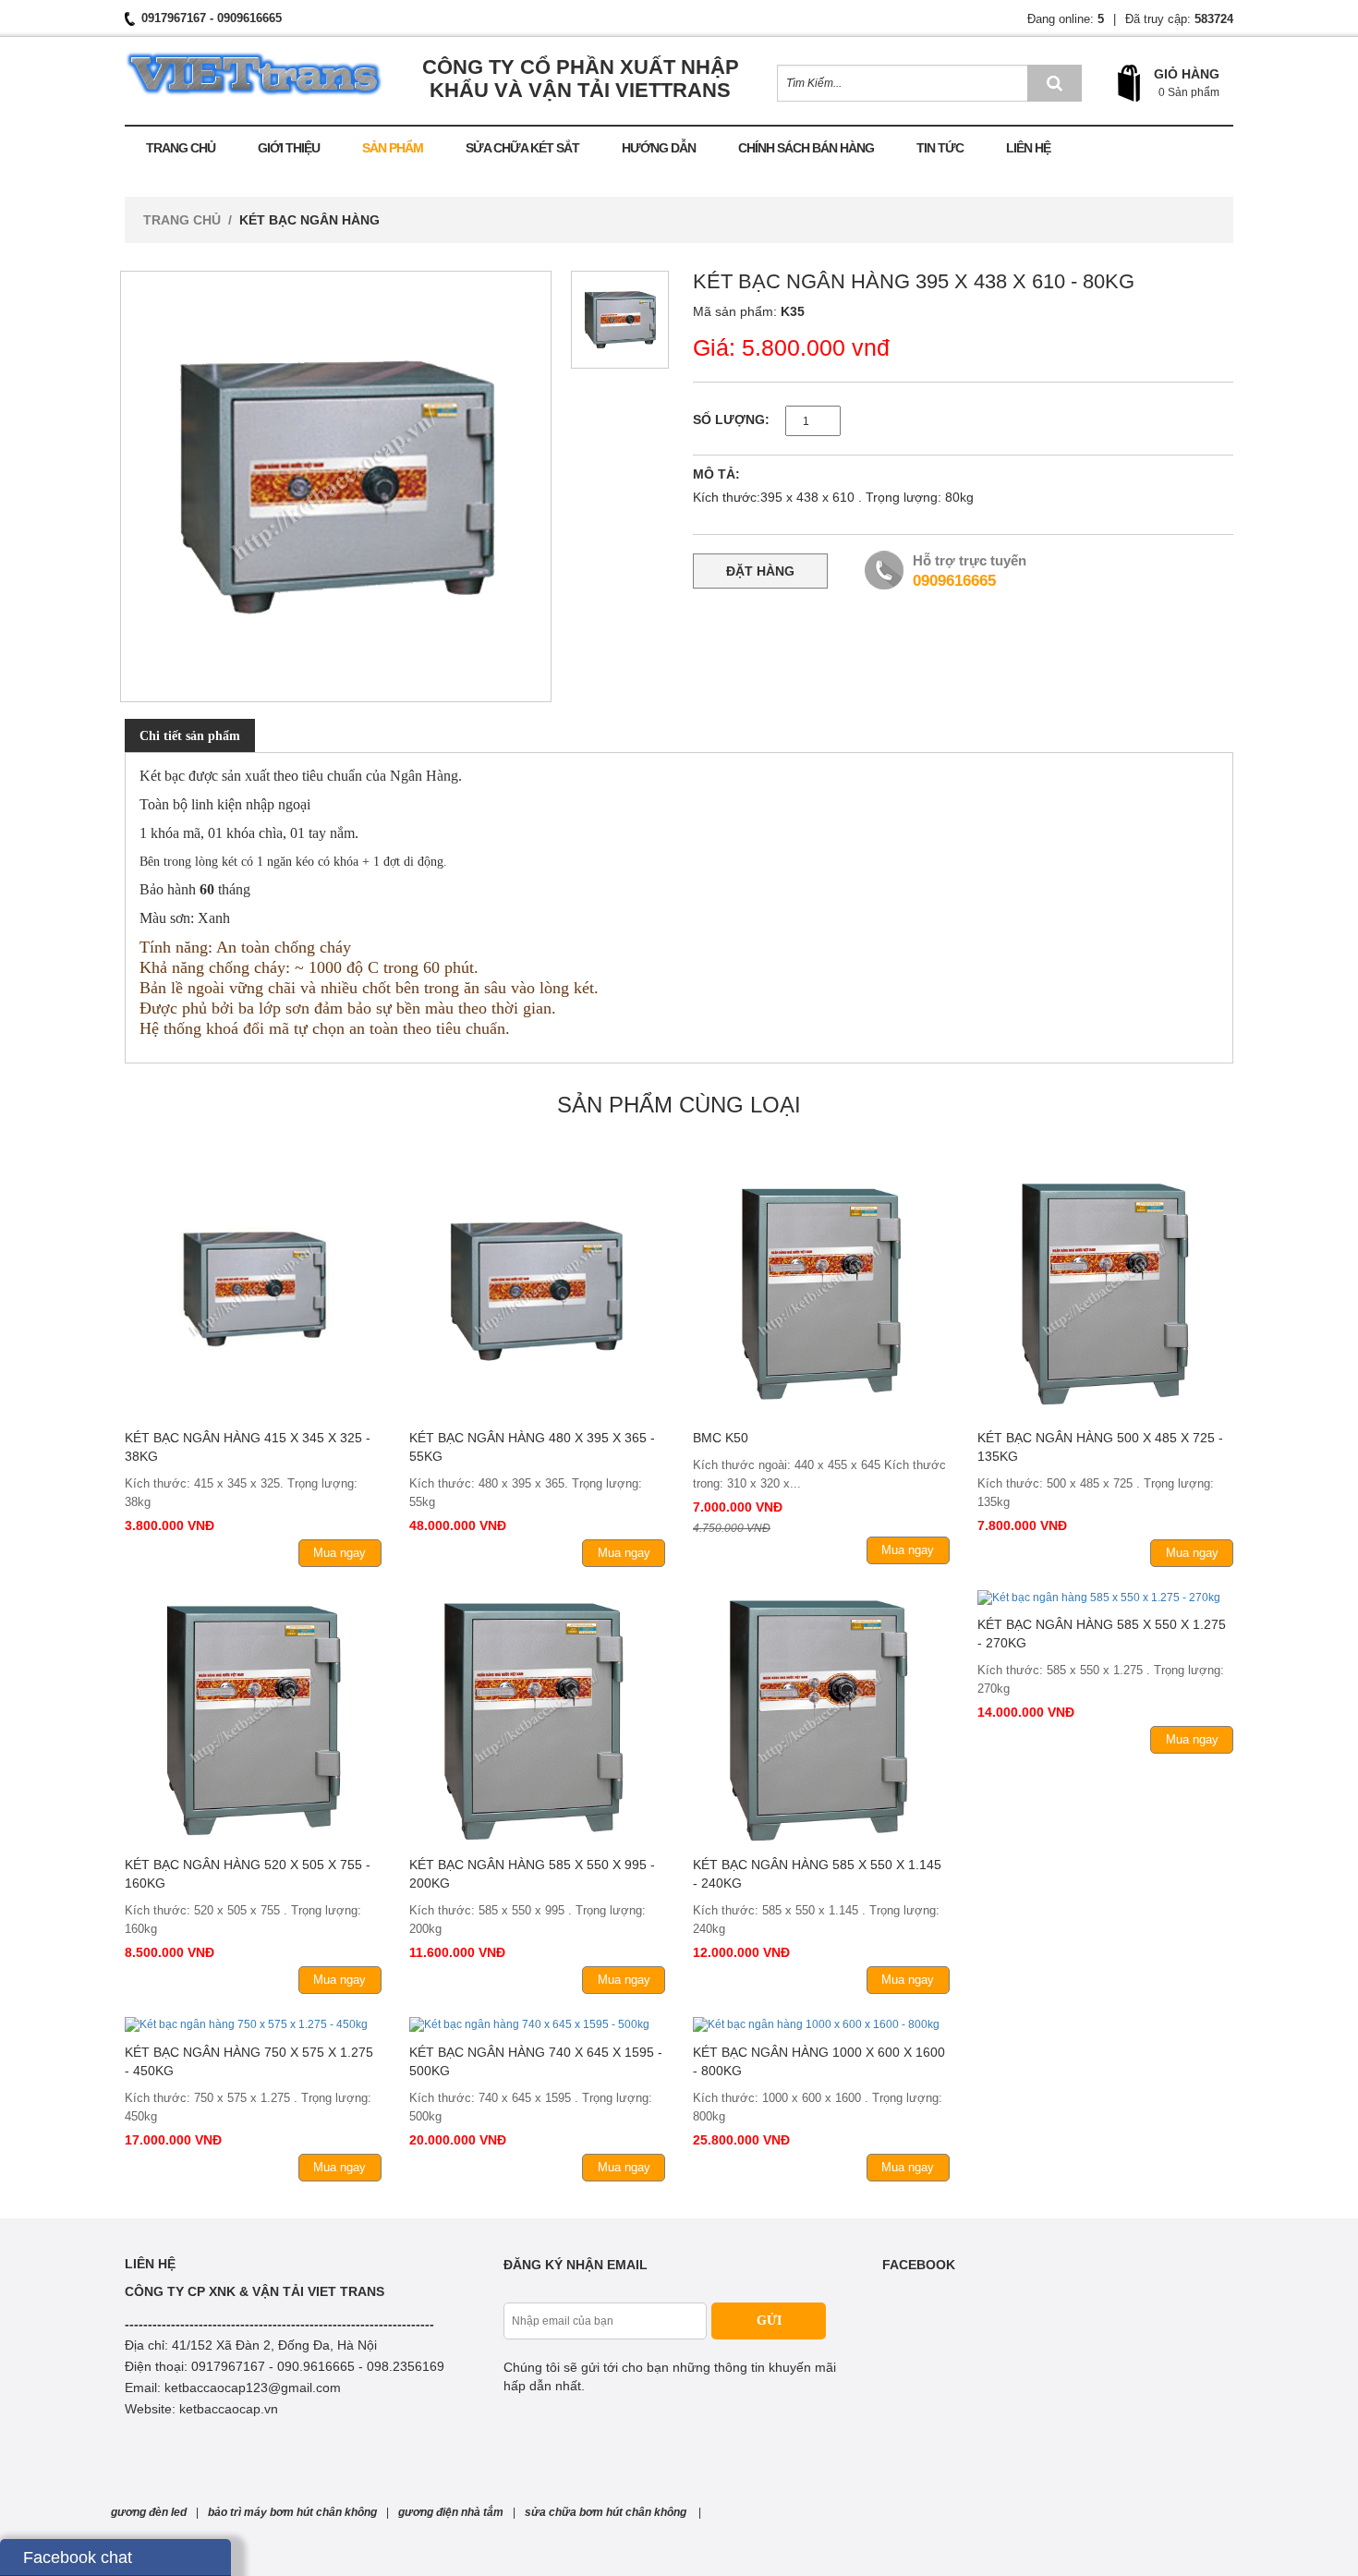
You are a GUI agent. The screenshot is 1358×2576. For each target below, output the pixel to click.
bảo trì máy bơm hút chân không (292, 2512)
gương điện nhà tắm (451, 2512)
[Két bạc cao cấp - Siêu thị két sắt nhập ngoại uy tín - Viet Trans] (254, 67)
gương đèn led (149, 2512)
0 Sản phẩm (1189, 92)
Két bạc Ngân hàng (309, 220)
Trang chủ (182, 220)
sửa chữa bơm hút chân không (607, 2512)
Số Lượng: (731, 419)
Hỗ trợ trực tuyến (970, 560)
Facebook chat (78, 2558)
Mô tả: (716, 474)
